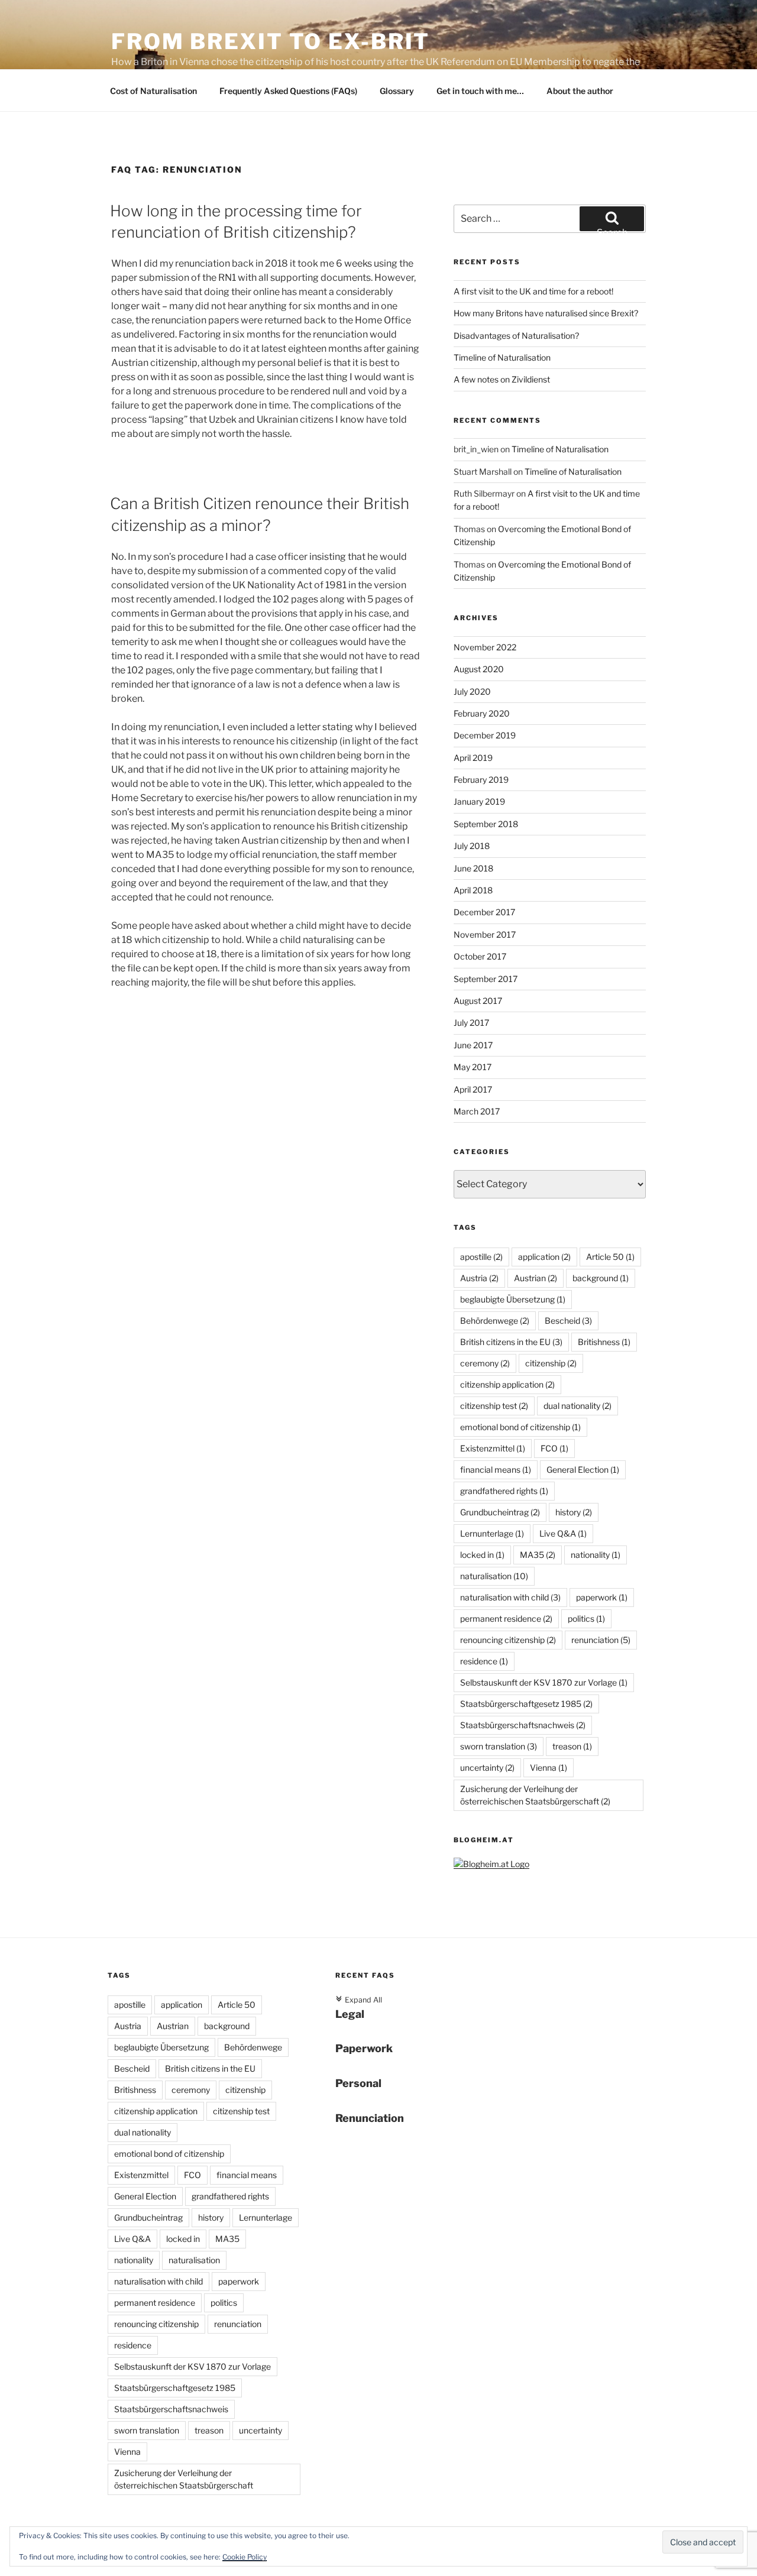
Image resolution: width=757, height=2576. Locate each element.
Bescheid (568, 1321)
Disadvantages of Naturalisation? (516, 336)
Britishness (604, 1342)
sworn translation (499, 1746)
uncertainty (487, 1767)
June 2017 (473, 1045)
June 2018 (473, 868)
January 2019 (479, 801)
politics (586, 1618)
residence (484, 1661)
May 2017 (473, 1067)
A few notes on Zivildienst (502, 379)
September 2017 (486, 979)
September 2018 (486, 824)
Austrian (536, 1278)
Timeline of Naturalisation (502, 357)
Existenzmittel (493, 1448)
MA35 (538, 1555)
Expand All (359, 2000)
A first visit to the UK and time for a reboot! (533, 291)
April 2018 (473, 890)
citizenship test (494, 1406)
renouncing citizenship (508, 1640)
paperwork (602, 1597)
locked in (482, 1555)
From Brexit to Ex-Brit (271, 41)
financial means (496, 1470)
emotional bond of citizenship (520, 1427)
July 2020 (472, 691)
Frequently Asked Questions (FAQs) (288, 91)
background (601, 1278)
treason (572, 1746)
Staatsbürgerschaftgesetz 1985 (526, 1704)
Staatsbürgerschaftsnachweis (523, 1725)
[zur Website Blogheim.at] (491, 1864)
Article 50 (610, 1257)
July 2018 (472, 846)
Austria (479, 1278)
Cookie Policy (245, 2557)
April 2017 (473, 1089)
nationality (596, 1555)
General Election (583, 1470)
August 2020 (479, 669)
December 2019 (485, 735)
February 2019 (481, 780)
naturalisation (494, 1576)
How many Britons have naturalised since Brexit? (546, 313)
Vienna (549, 1767)
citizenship (551, 1363)
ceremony (485, 1363)
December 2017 (484, 912)
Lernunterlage (492, 1533)
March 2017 (477, 1111)
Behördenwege (495, 1321)
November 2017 (485, 934)
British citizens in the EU (511, 1342)
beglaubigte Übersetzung (513, 1299)
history (574, 1512)
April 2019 (473, 758)
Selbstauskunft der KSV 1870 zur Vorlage (544, 1682)
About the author (580, 91)
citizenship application (507, 1384)
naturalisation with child (510, 1597)
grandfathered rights (504, 1491)
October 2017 (480, 956)
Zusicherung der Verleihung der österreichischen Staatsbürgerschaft (535, 1795)
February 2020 (482, 713)
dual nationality (578, 1406)
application (544, 1257)
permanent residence (506, 1618)
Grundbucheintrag (500, 1512)
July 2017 (471, 1023)
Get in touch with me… (480, 91)
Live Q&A (563, 1533)
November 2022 (485, 647)
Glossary (397, 91)
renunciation (601, 1640)
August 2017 (478, 1001)
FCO (554, 1448)
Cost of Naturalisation (153, 91)
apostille (481, 1257)
